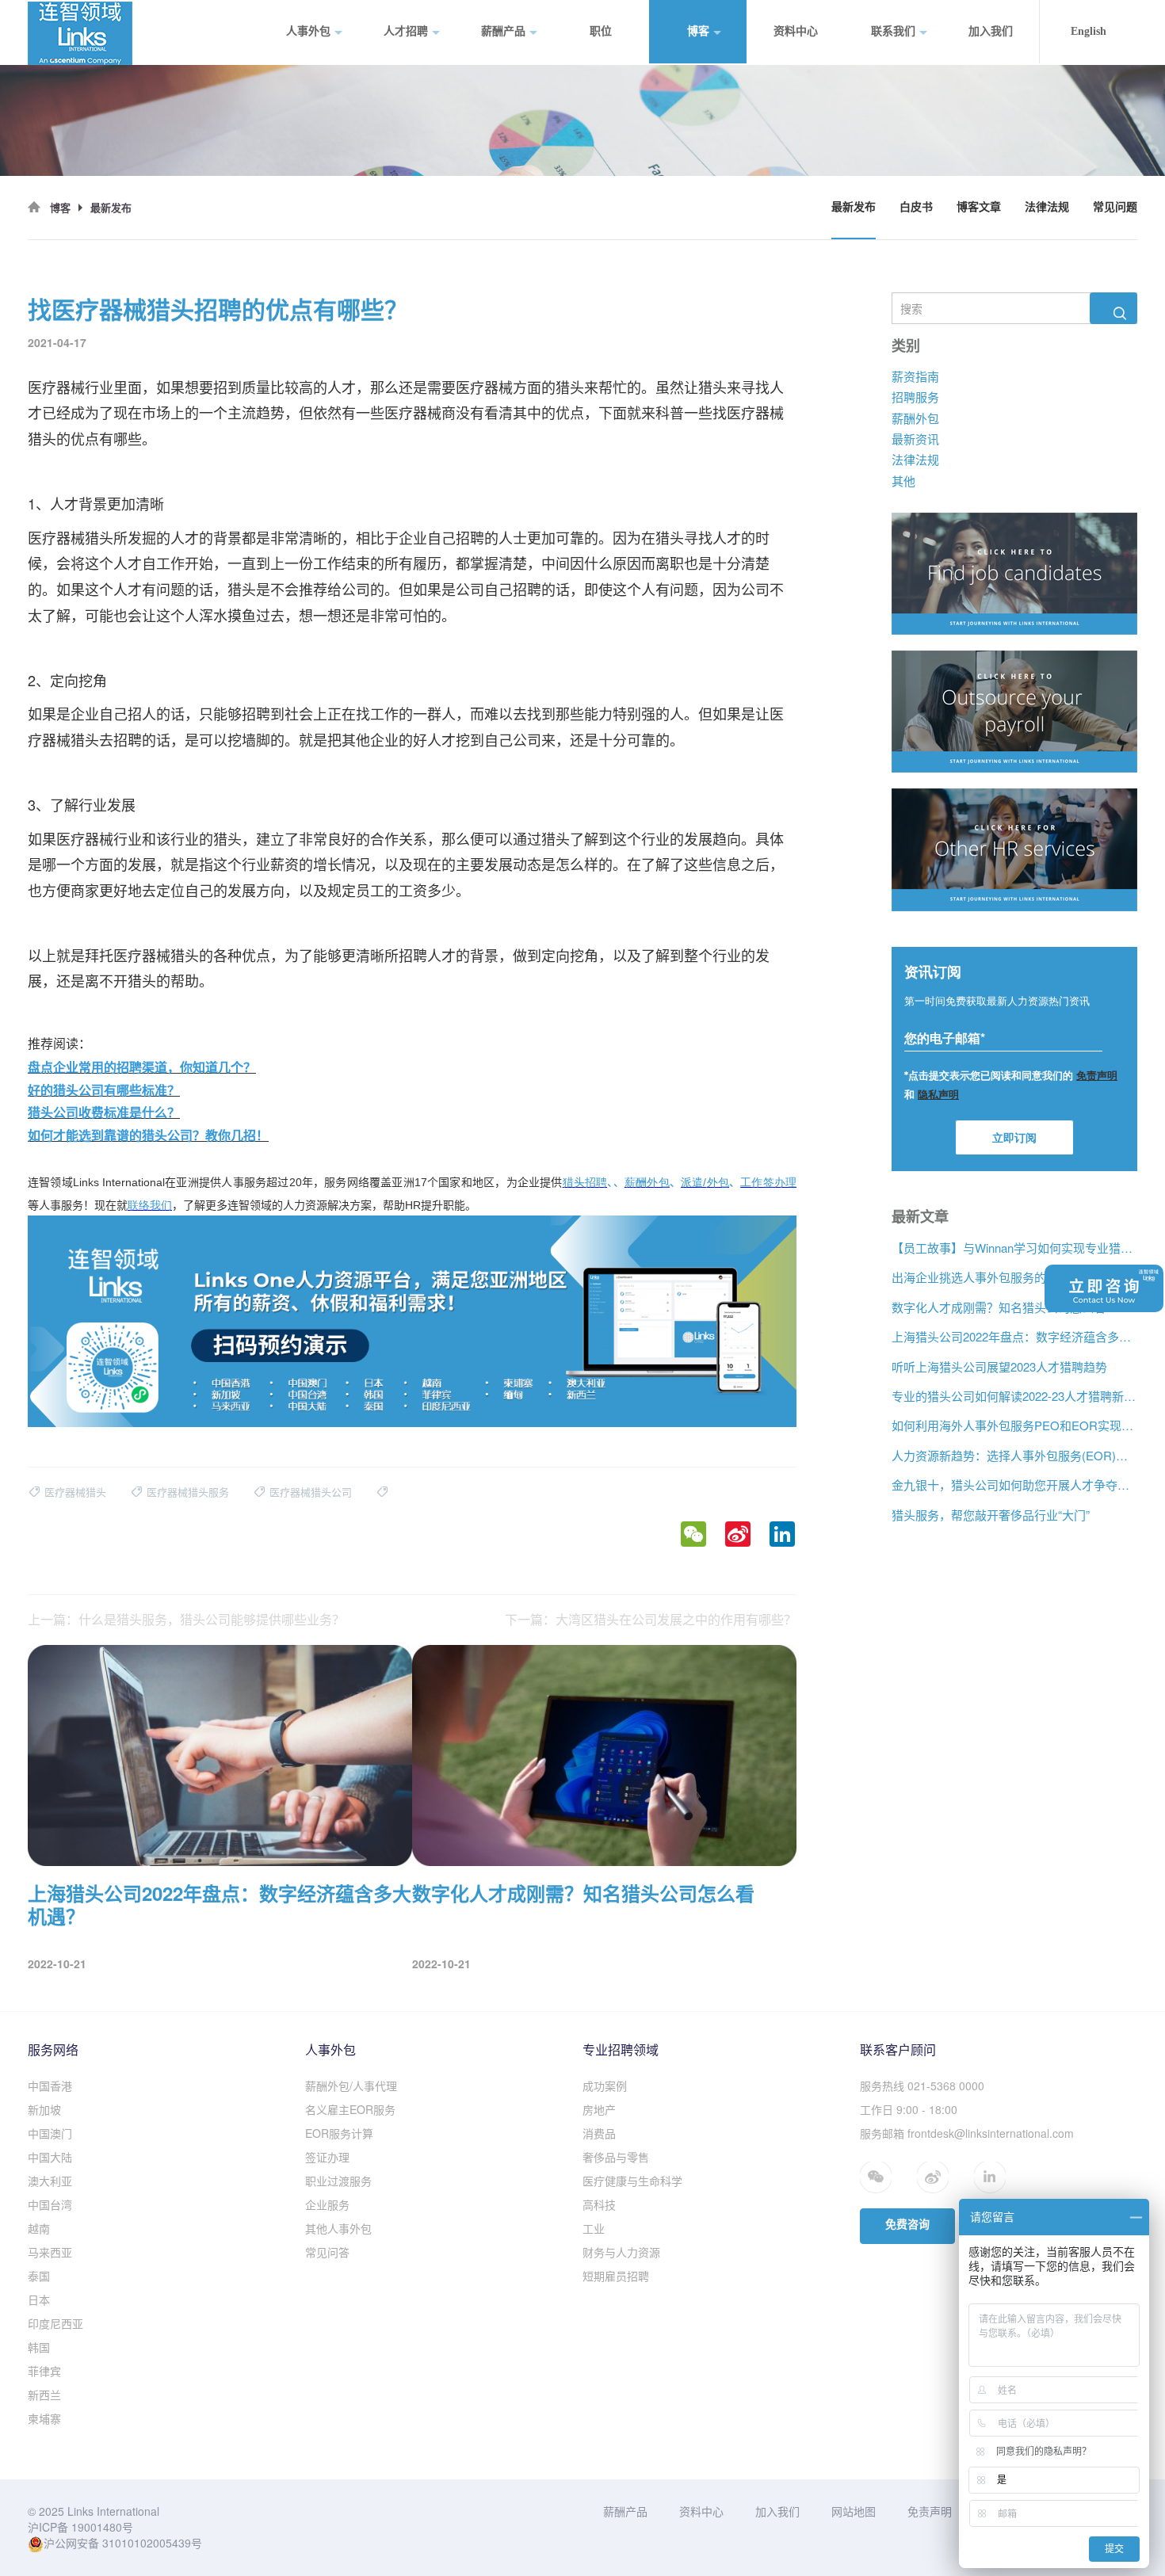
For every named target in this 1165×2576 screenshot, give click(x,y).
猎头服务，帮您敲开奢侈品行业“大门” (991, 1514)
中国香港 (50, 2086)
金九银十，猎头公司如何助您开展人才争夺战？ (1014, 1485)
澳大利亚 (50, 2181)
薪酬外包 (915, 417)
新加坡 (44, 2109)
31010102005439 (147, 2543)
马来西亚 (50, 2252)
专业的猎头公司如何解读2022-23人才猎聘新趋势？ (1014, 1396)
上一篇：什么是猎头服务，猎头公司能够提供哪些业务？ (186, 1620)
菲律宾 (44, 2371)
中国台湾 (50, 2204)
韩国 (39, 2347)
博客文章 (979, 207)
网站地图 (854, 2511)
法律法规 (1047, 207)
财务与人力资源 (621, 2252)
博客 (698, 31)
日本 (39, 2299)
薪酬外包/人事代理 (351, 2086)
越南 (39, 2228)
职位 (601, 31)
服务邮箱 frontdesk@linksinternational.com (967, 2133)
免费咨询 (907, 2225)
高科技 (599, 2204)
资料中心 (796, 31)
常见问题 (1115, 207)
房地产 (599, 2109)
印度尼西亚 (55, 2323)
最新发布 (854, 207)
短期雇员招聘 (616, 2276)
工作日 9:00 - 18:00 (909, 2109)
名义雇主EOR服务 (350, 2109)
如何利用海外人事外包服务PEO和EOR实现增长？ (1014, 1425)
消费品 (599, 2133)
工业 (594, 2228)
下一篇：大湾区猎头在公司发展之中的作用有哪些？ (651, 1620)
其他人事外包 (338, 2228)
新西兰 (44, 2395)
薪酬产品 (503, 31)
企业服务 (327, 2204)
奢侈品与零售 (616, 2157)
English (1089, 31)
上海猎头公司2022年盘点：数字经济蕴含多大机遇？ (1014, 1336)
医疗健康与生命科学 (632, 2181)
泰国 (39, 2276)
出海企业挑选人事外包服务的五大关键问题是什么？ (1014, 1277)
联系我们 (893, 31)
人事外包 (308, 31)
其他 (903, 481)
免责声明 (930, 2511)
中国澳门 (50, 2133)
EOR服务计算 (339, 2133)
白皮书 (916, 207)
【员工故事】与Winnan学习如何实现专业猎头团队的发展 (1014, 1248)
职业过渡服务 (338, 2181)
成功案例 (605, 2086)
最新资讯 (915, 439)
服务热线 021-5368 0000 (922, 2086)
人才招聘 (406, 31)
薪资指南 (915, 375)
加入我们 (991, 31)
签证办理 (327, 2157)
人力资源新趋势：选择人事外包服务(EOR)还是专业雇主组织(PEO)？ (1014, 1455)
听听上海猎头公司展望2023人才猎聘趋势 (999, 1366)
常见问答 (327, 2252)
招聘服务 (915, 397)
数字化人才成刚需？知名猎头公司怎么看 (999, 1306)
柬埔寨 (44, 2418)
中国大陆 (50, 2157)
